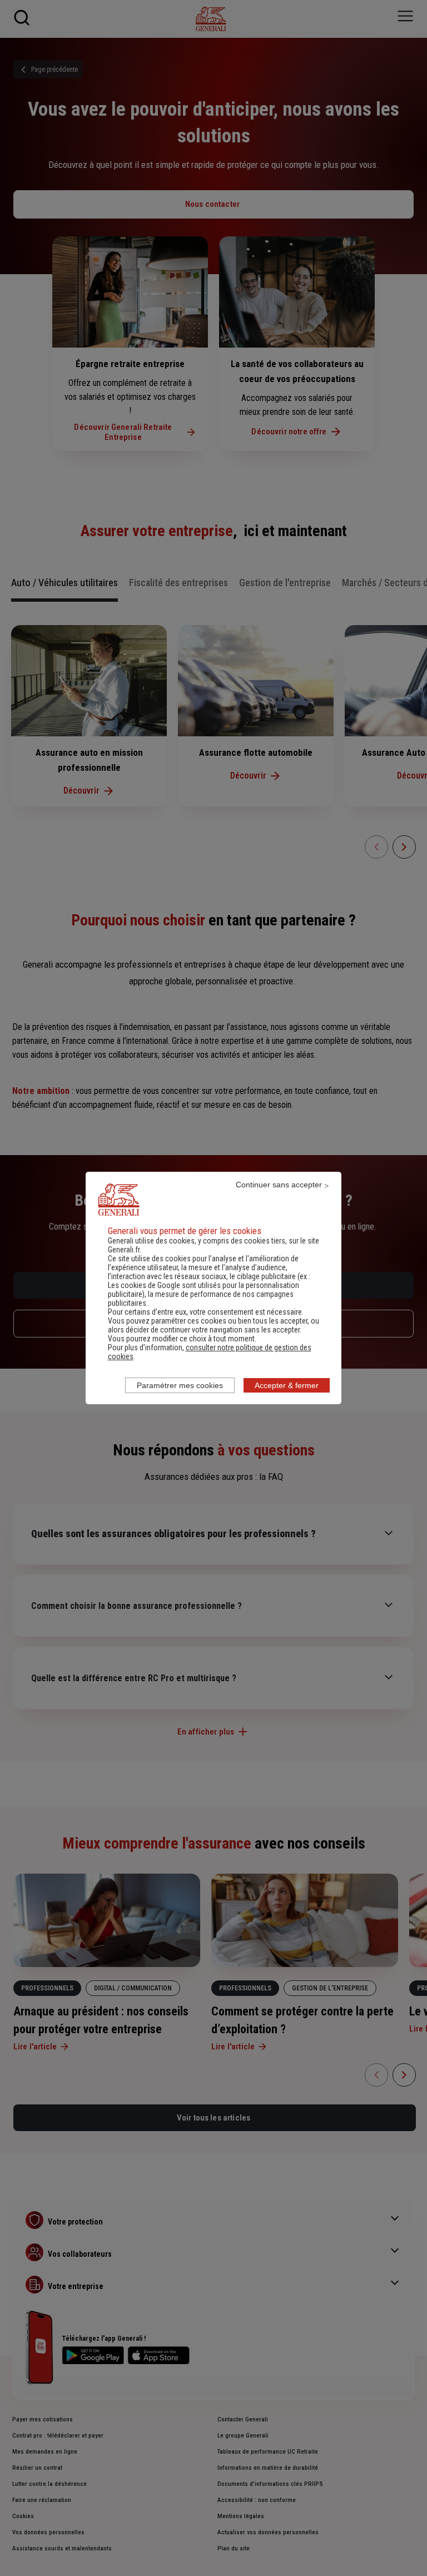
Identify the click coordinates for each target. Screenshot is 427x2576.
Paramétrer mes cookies (180, 1385)
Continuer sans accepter (279, 1185)
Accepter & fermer (287, 1385)
